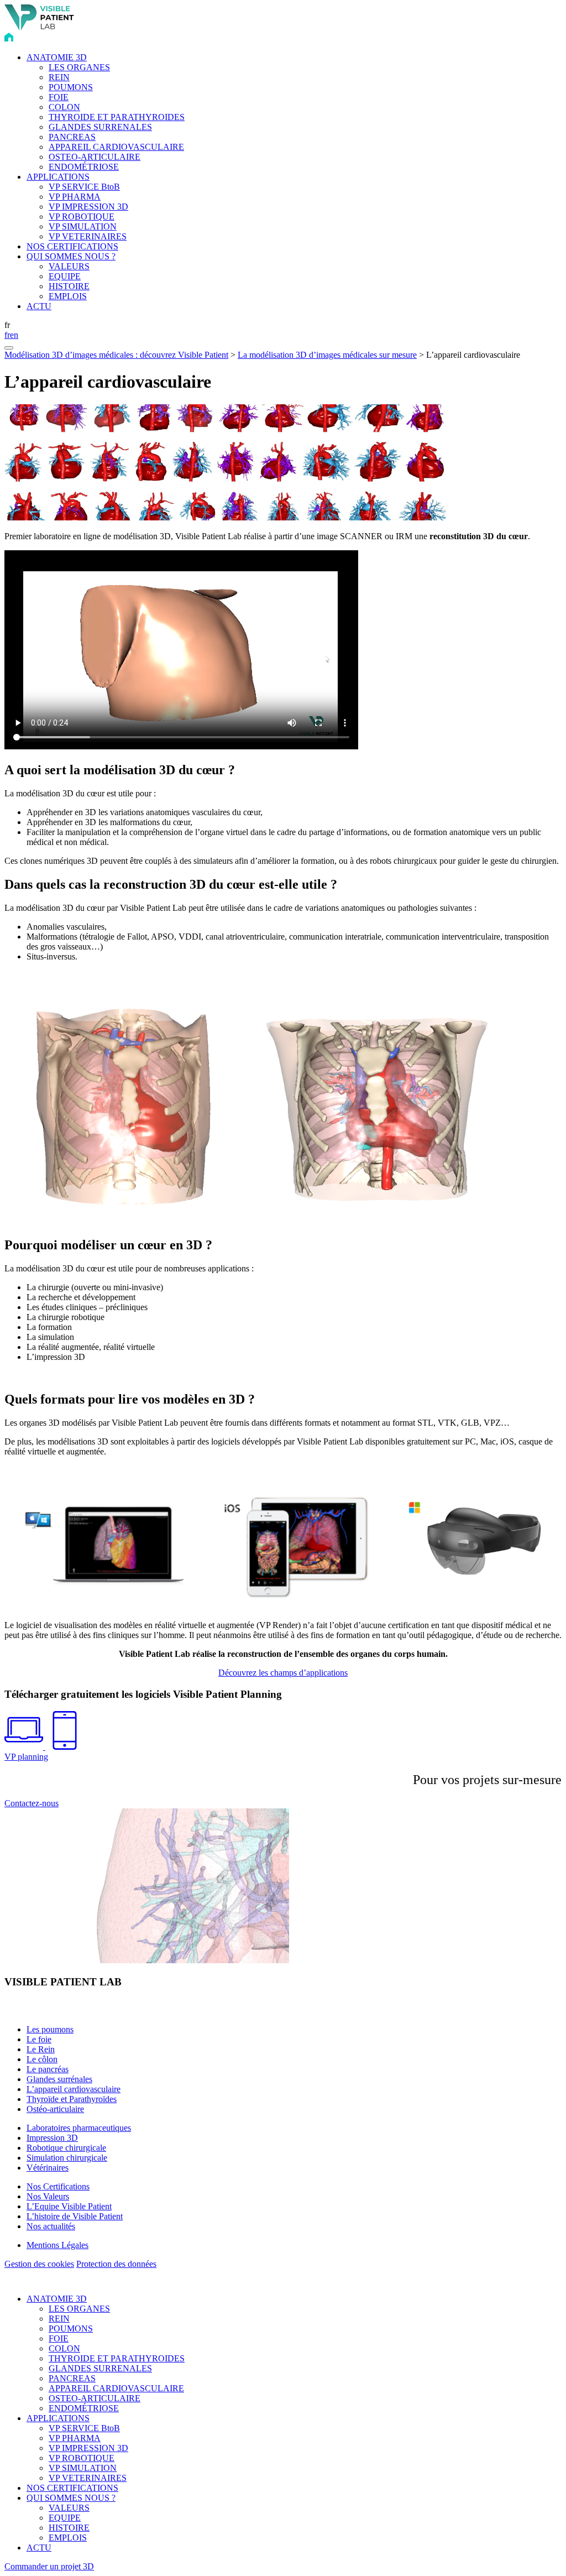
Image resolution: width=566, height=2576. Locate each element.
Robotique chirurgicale (66, 2148)
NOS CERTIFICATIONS (72, 246)
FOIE (59, 97)
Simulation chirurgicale (67, 2158)
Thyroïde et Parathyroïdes (72, 2099)
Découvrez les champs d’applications (283, 1673)
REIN (59, 77)
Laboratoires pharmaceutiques (79, 2128)
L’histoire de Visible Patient (75, 2216)
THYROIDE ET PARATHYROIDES (117, 117)
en (14, 335)
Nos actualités (51, 2226)
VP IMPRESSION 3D (88, 207)
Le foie (39, 2039)
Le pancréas (48, 2069)
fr (7, 335)
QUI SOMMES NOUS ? (71, 256)
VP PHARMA (75, 197)
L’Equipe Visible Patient (69, 2206)
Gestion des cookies (39, 2264)
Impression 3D (52, 2138)
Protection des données (116, 2264)
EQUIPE (65, 276)
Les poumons (50, 2029)
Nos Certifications (58, 2186)
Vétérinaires (48, 2168)
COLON (64, 107)
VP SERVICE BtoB (84, 187)
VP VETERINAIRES (88, 236)
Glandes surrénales (59, 2079)
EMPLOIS (68, 296)
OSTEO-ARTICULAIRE (95, 157)
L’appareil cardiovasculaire (74, 2089)
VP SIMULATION (83, 226)
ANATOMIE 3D (57, 57)
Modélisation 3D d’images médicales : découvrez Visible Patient (116, 355)
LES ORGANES (79, 67)
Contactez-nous (32, 1803)
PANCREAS (72, 137)
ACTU (39, 306)
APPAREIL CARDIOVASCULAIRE (116, 147)
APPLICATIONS (58, 177)
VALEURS (69, 266)
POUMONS (71, 87)
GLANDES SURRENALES (100, 127)
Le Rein (41, 2049)
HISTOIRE (69, 286)
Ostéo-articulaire (55, 2109)
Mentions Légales (57, 2245)
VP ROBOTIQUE (82, 217)
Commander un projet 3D (49, 2566)
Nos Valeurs (48, 2196)
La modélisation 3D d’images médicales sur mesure (327, 355)
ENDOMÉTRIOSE (84, 167)
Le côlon (42, 2059)
